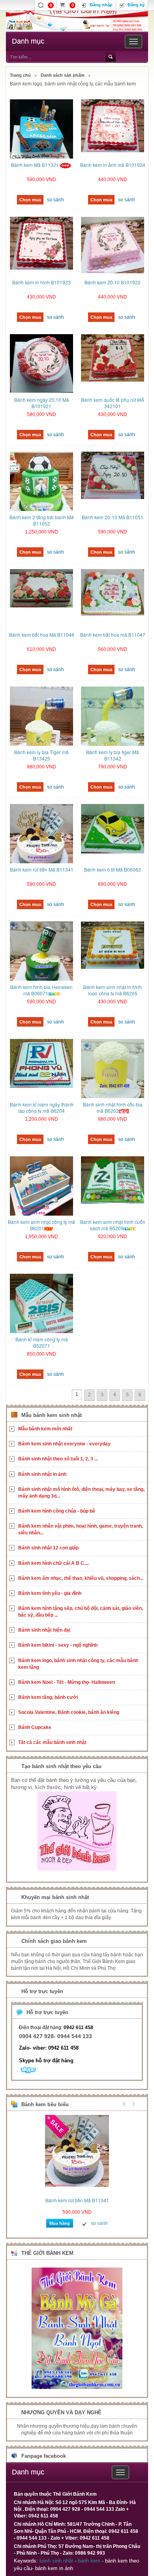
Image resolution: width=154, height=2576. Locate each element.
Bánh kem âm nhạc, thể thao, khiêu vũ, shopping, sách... (81, 1578)
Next (132, 2104)
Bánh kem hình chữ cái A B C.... (54, 1563)
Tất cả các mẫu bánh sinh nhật (52, 1742)
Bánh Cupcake (35, 1727)
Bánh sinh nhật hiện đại (44, 1630)
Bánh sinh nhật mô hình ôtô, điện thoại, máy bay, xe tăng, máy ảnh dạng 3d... (81, 1493)
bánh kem (89, 2561)
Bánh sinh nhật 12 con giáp (48, 1548)
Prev (124, 2104)
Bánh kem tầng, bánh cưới (48, 1697)
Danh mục (28, 41)
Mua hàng (60, 2223)
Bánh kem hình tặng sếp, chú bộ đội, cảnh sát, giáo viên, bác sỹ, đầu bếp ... (81, 1612)
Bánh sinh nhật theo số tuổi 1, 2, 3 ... (58, 1459)
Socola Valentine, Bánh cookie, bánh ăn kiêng (69, 1712)
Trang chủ (20, 75)
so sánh (55, 200)
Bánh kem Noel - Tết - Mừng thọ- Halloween (67, 1682)
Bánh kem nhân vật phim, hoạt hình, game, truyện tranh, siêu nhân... (81, 1529)
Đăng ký (136, 5)
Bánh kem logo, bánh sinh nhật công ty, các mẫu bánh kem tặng (78, 1664)
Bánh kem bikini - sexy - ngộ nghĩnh (58, 1645)
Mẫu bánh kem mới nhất (45, 1429)
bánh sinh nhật (56, 2561)
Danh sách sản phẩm (63, 75)
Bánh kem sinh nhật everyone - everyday (64, 1444)
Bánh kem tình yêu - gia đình (50, 1593)
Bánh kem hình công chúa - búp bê (57, 1511)
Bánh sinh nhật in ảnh (42, 1474)
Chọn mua (30, 200)
